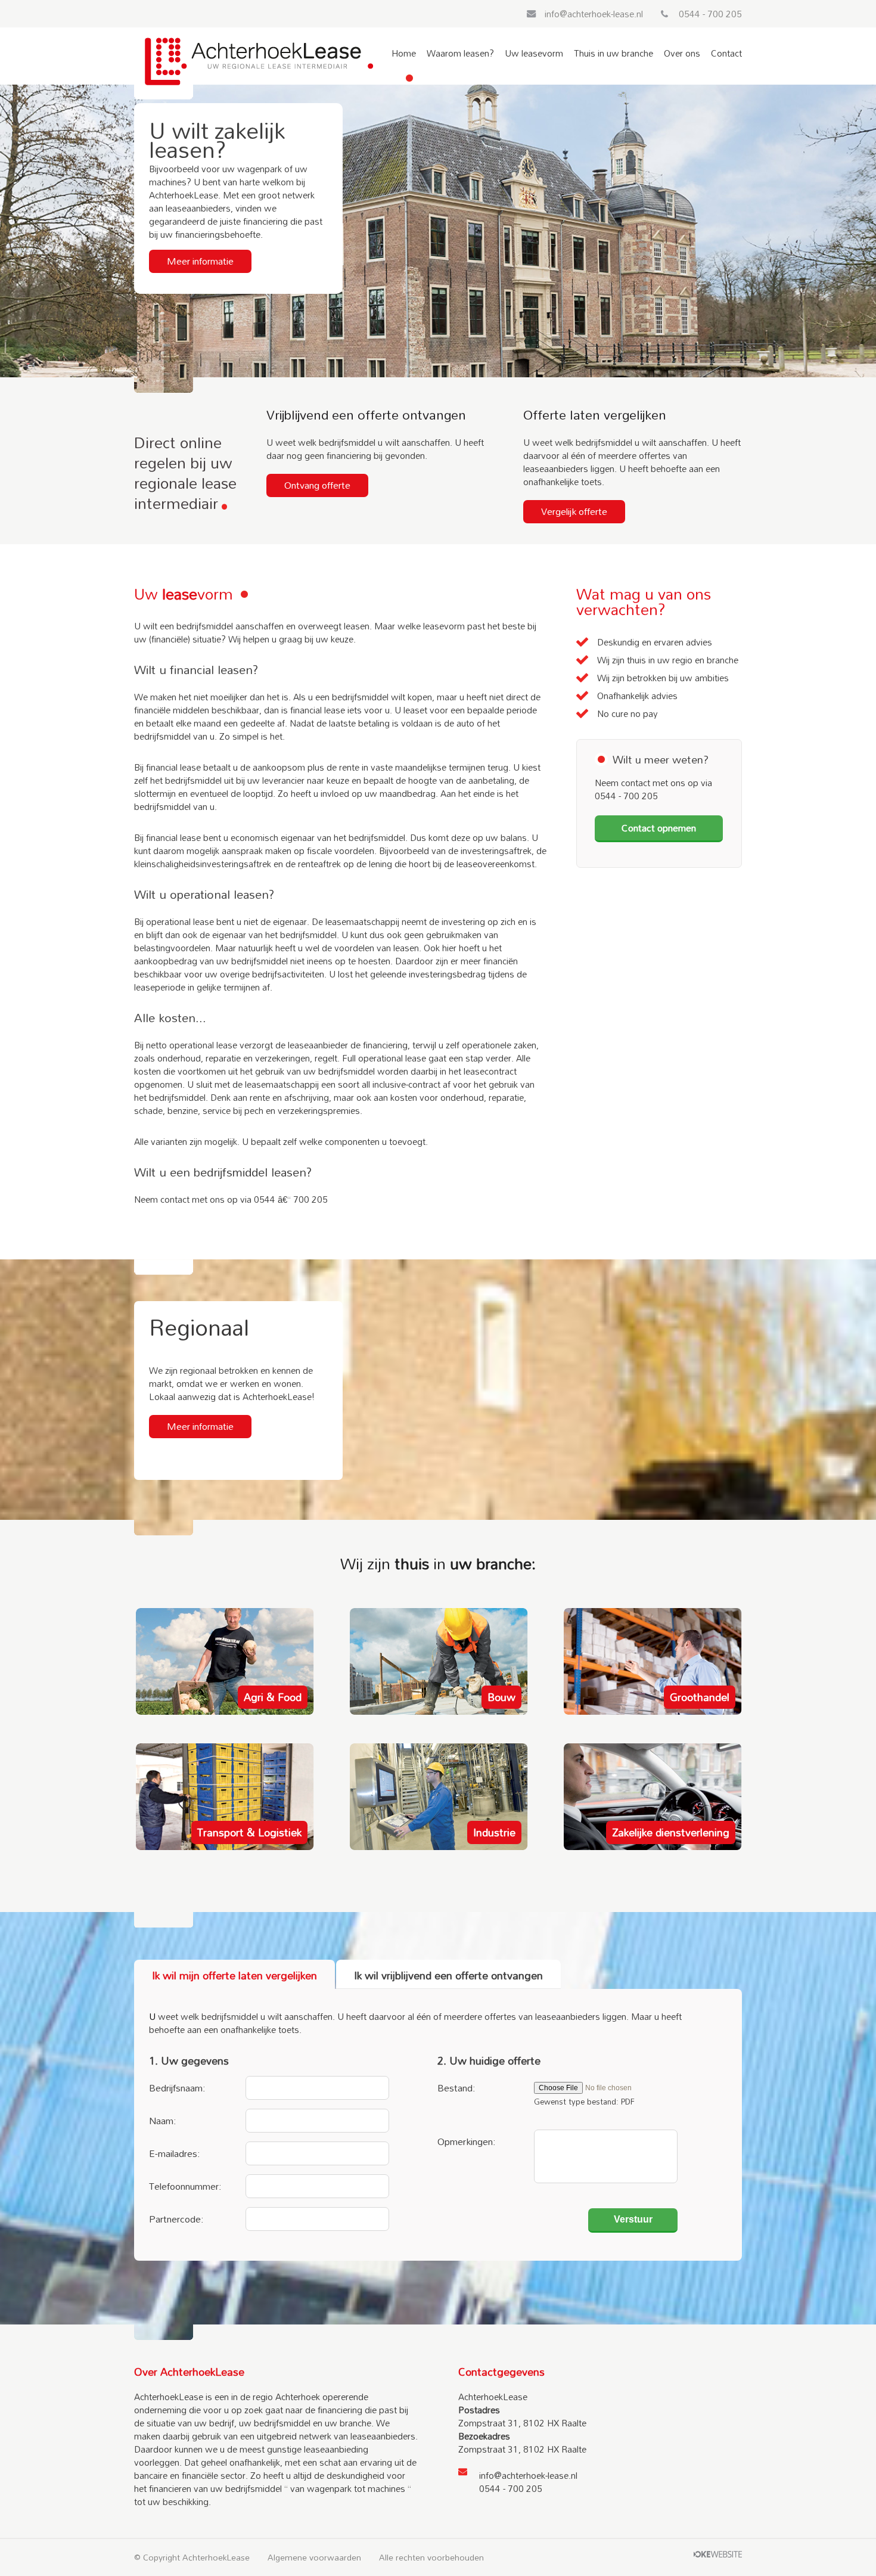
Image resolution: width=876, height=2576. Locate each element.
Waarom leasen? (460, 55)
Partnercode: (176, 2217)
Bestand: (456, 2086)
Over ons (682, 55)
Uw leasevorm (534, 55)
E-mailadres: (175, 2152)
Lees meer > (277, 1697)
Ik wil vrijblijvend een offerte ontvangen (448, 1975)
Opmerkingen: (467, 2140)
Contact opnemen (659, 828)
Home (404, 55)
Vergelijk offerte (574, 511)
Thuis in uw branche (613, 55)
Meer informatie (200, 261)
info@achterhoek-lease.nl (594, 14)
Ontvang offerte (317, 485)
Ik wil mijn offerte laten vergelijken (234, 1975)
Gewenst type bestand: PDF (584, 2102)
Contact (726, 55)
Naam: (163, 2119)
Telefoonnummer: (185, 2184)
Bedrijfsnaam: (177, 2086)
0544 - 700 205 (710, 14)
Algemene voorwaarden (314, 2558)
